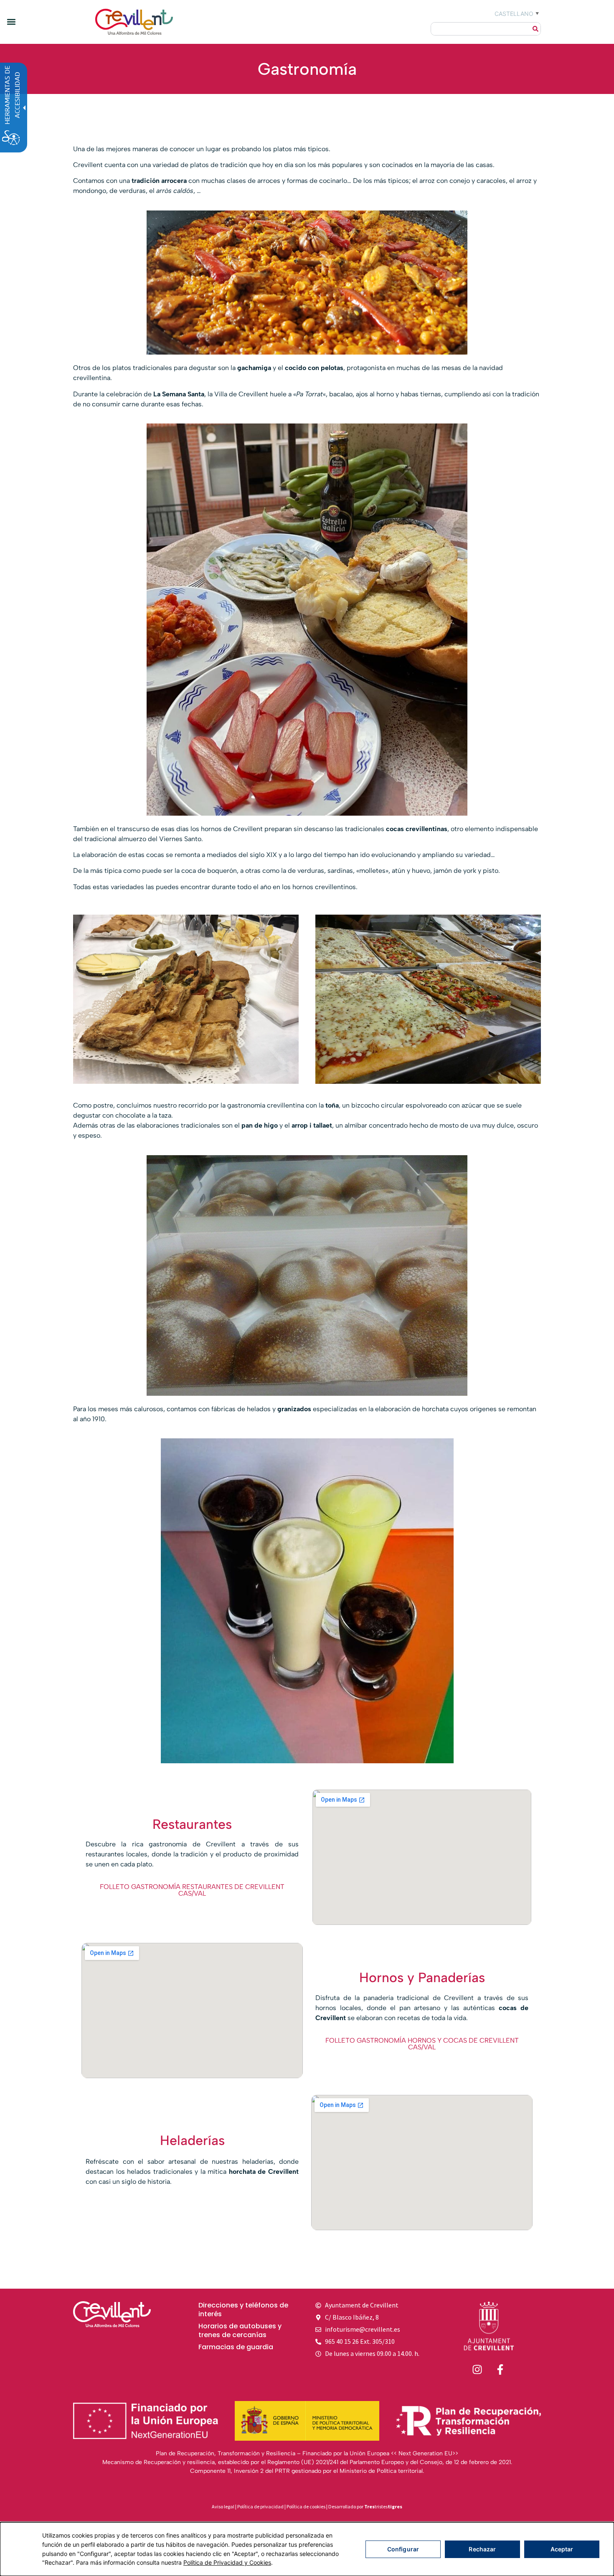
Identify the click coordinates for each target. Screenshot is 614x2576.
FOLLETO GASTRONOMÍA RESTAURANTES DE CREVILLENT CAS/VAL (192, 1890)
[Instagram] (477, 2370)
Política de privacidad (260, 2506)
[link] (134, 22)
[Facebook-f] (500, 2370)
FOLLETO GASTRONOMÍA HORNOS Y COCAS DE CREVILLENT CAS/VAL (422, 2044)
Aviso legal (223, 2506)
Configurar (403, 2549)
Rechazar (482, 2549)
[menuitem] (246, 2310)
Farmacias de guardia (236, 2347)
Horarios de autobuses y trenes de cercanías (240, 2331)
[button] (11, 22)
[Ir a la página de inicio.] (489, 2326)
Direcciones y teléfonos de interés (243, 2310)
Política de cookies (306, 2506)
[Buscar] (535, 29)
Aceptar (562, 2549)
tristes (383, 2506)
